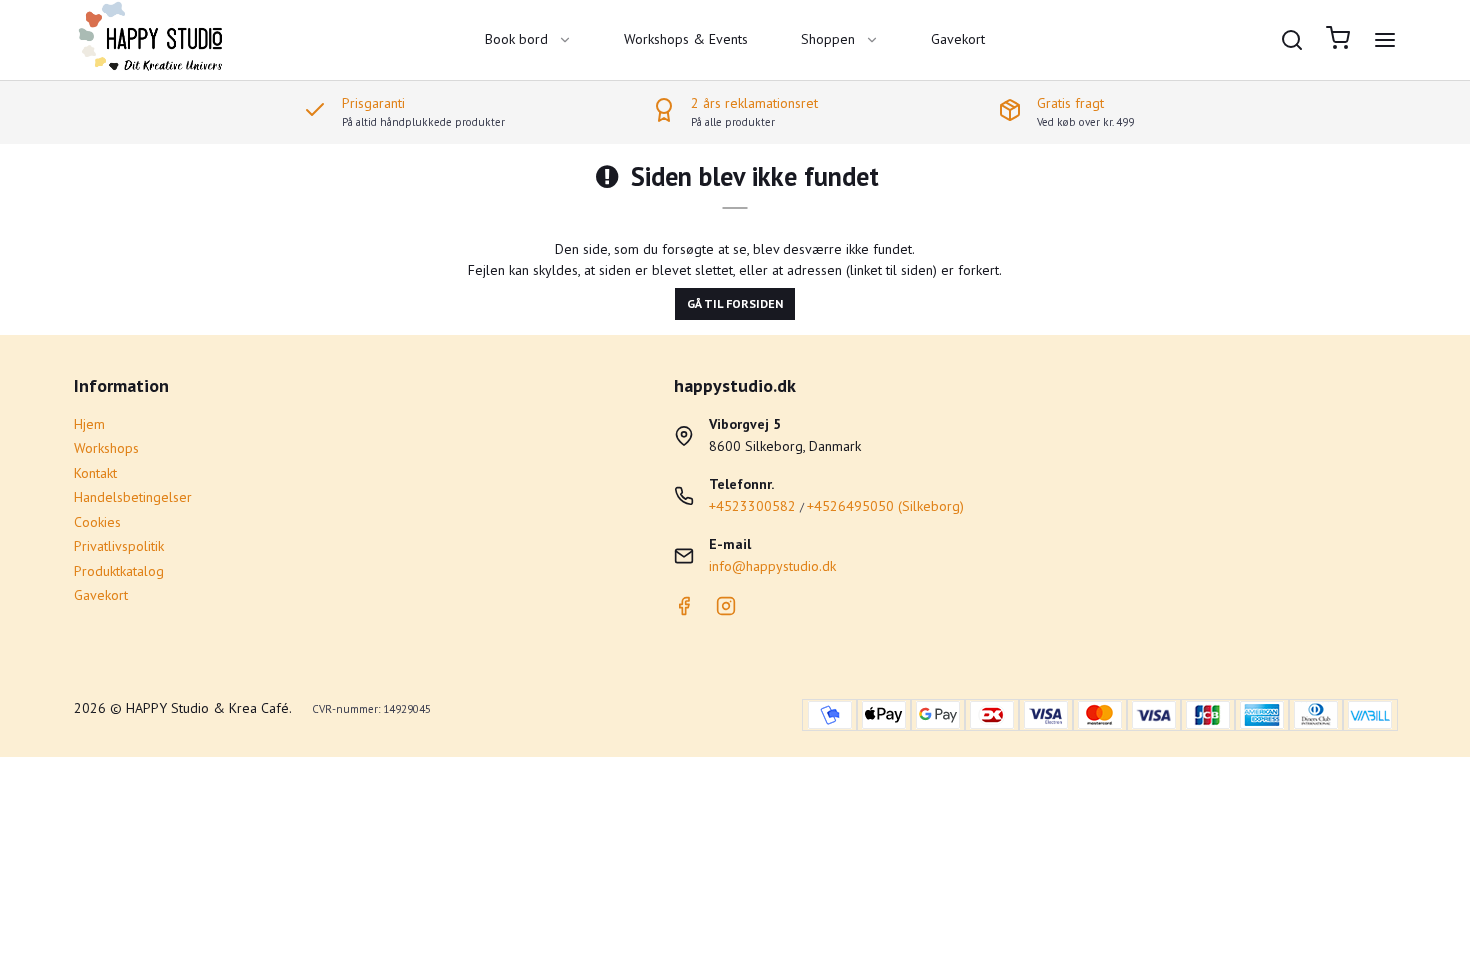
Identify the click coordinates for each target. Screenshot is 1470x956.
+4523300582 (752, 506)
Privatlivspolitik (119, 546)
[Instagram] (726, 611)
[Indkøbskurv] (1338, 40)
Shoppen (828, 39)
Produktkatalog (119, 571)
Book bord (516, 39)
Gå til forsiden (735, 303)
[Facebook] (684, 611)
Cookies (97, 522)
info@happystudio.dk (772, 566)
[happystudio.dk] (154, 40)
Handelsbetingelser (133, 497)
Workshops (106, 448)
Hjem (89, 424)
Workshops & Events (686, 39)
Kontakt (95, 473)
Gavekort (958, 39)
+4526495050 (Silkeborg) (885, 506)
